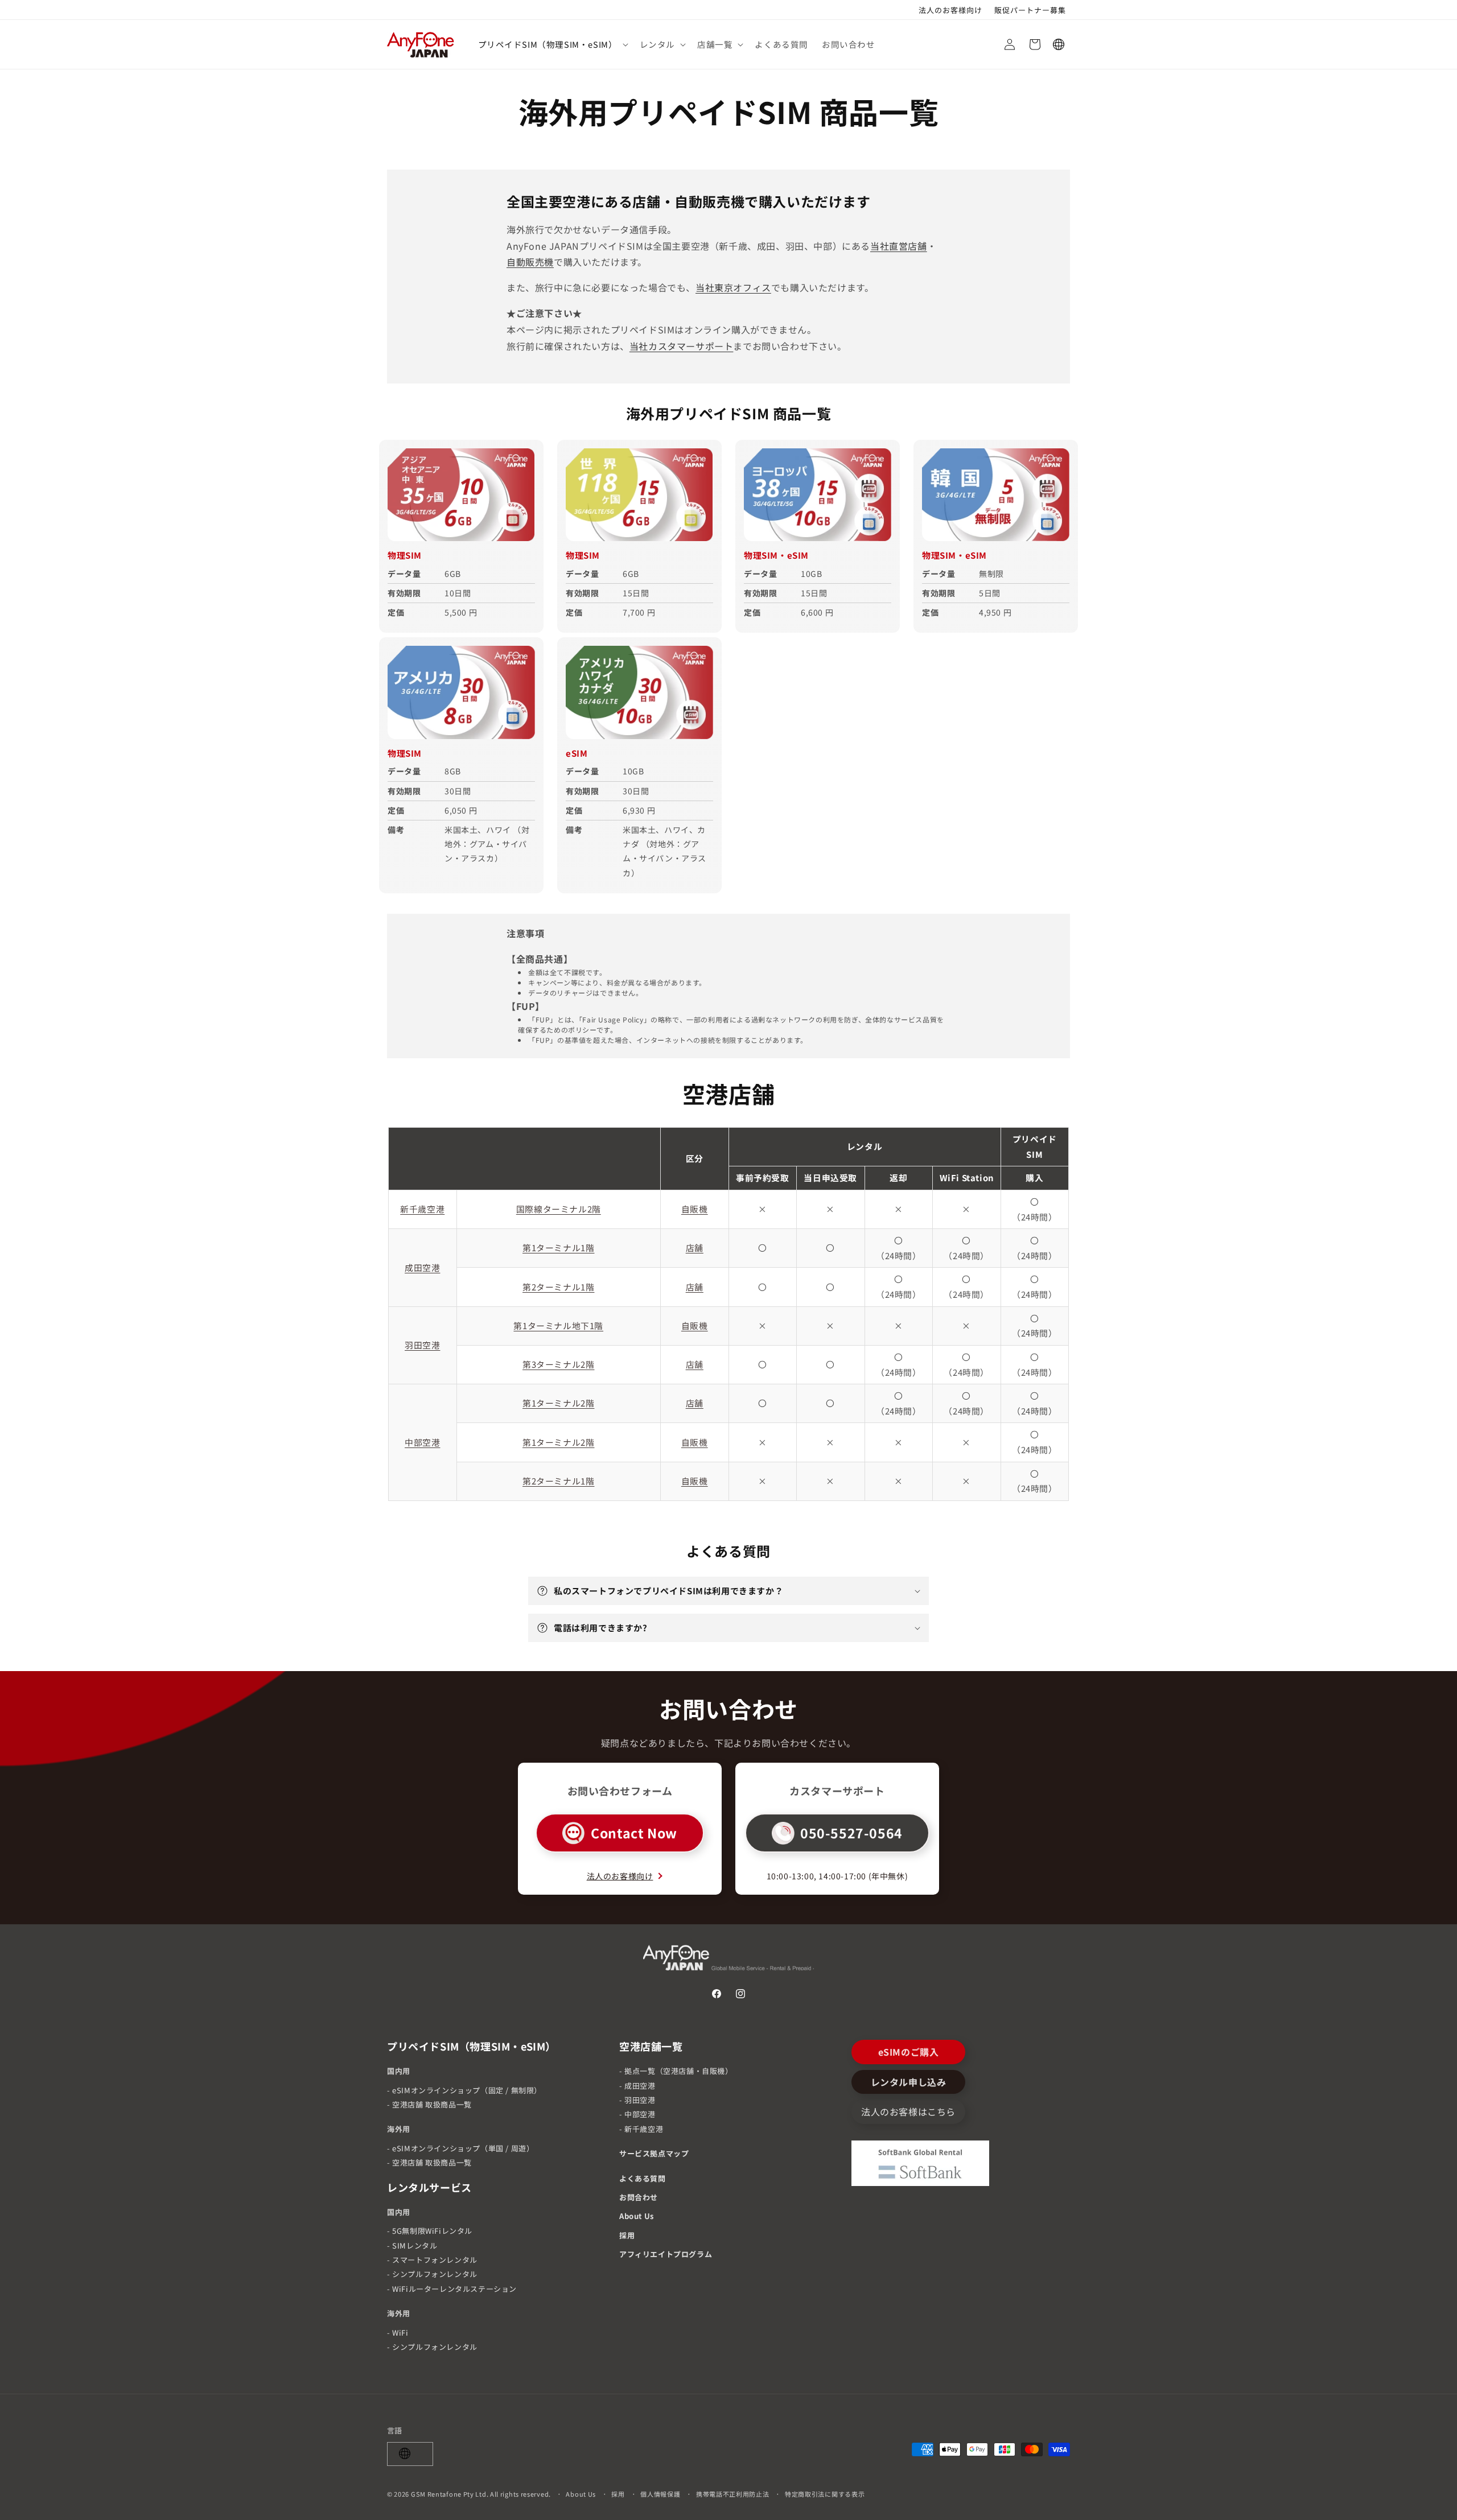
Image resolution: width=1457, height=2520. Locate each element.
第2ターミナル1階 (558, 1287)
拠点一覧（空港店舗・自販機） (678, 2071)
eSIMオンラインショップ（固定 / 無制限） (467, 2090)
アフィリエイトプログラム (666, 2254)
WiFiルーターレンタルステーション (454, 2289)
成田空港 (422, 1267)
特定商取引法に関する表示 (825, 2493)
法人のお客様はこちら (908, 2112)
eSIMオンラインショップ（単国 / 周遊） (463, 2148)
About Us (637, 2216)
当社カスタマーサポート (682, 346)
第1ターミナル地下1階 (558, 1325)
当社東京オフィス (733, 287)
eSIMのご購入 (909, 2052)
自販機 (695, 1209)
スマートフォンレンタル (435, 2260)
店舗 (695, 1248)
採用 (627, 2235)
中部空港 (422, 1442)
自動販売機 (530, 262)
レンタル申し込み (909, 2082)
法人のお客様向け (620, 1876)
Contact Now (634, 1833)
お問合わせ (639, 2197)
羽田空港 (422, 1345)
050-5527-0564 (851, 1833)
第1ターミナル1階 (558, 1248)
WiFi (400, 2333)
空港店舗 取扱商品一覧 (432, 2104)
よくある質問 (643, 2178)
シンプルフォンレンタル (435, 2274)
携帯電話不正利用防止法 (733, 2493)
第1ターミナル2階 (558, 1403)
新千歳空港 (422, 1209)
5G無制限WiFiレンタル (432, 2231)
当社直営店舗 (899, 246)
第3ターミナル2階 (558, 1364)
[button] (552, 45)
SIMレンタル (415, 2245)
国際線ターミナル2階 (559, 1209)
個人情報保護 (660, 2493)
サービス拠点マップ (654, 2153)
